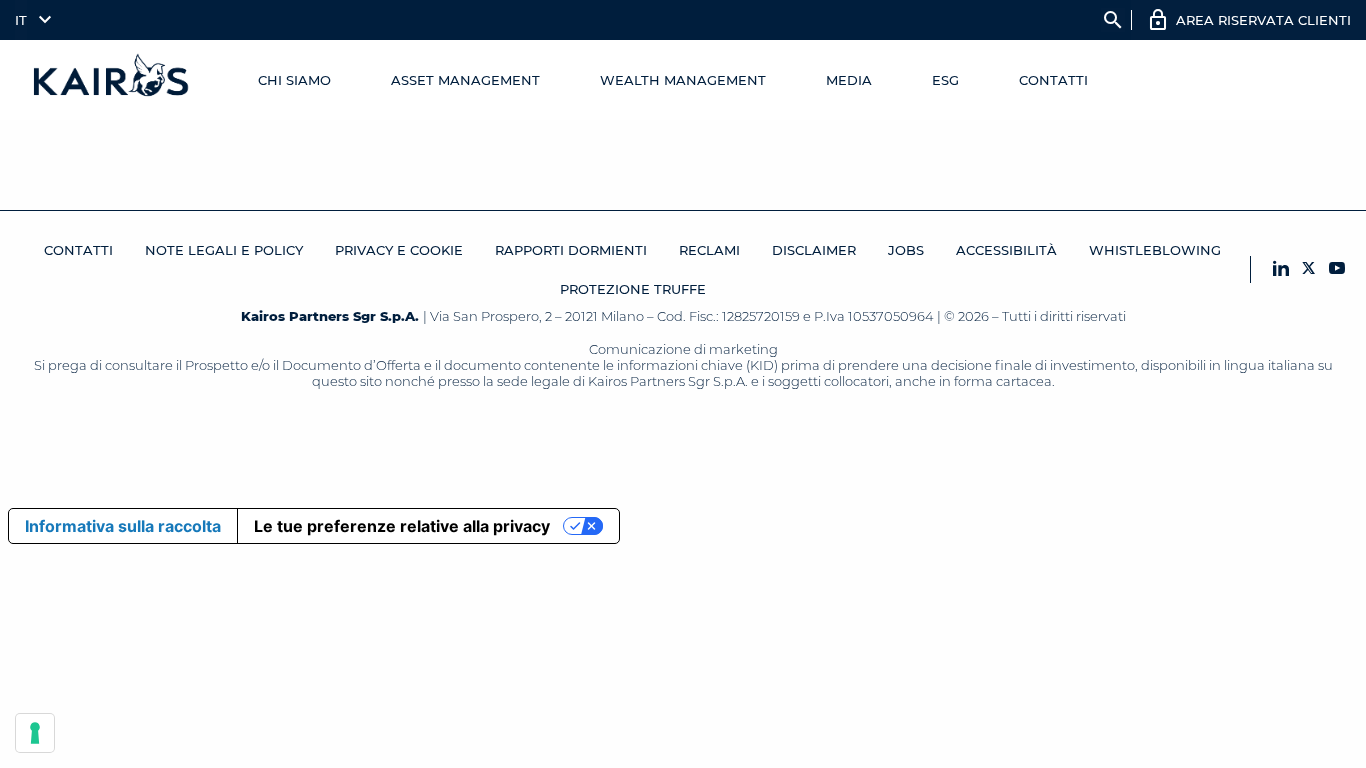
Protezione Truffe (633, 289)
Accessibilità (1006, 250)
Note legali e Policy (224, 250)
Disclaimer (814, 250)
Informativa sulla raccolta (123, 526)
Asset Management (465, 80)
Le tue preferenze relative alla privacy (402, 526)
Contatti (1053, 80)
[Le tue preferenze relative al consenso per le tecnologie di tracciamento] (35, 733)
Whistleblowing (1155, 250)
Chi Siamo (294, 80)
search (1113, 20)
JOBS (906, 250)
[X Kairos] (1309, 269)
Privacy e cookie (399, 250)
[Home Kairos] (112, 80)
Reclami (709, 250)
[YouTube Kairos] (1337, 269)
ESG (945, 80)
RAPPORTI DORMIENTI (571, 250)
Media (849, 80)
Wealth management (683, 80)
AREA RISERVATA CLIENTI (1263, 20)
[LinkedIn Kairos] (1281, 269)
